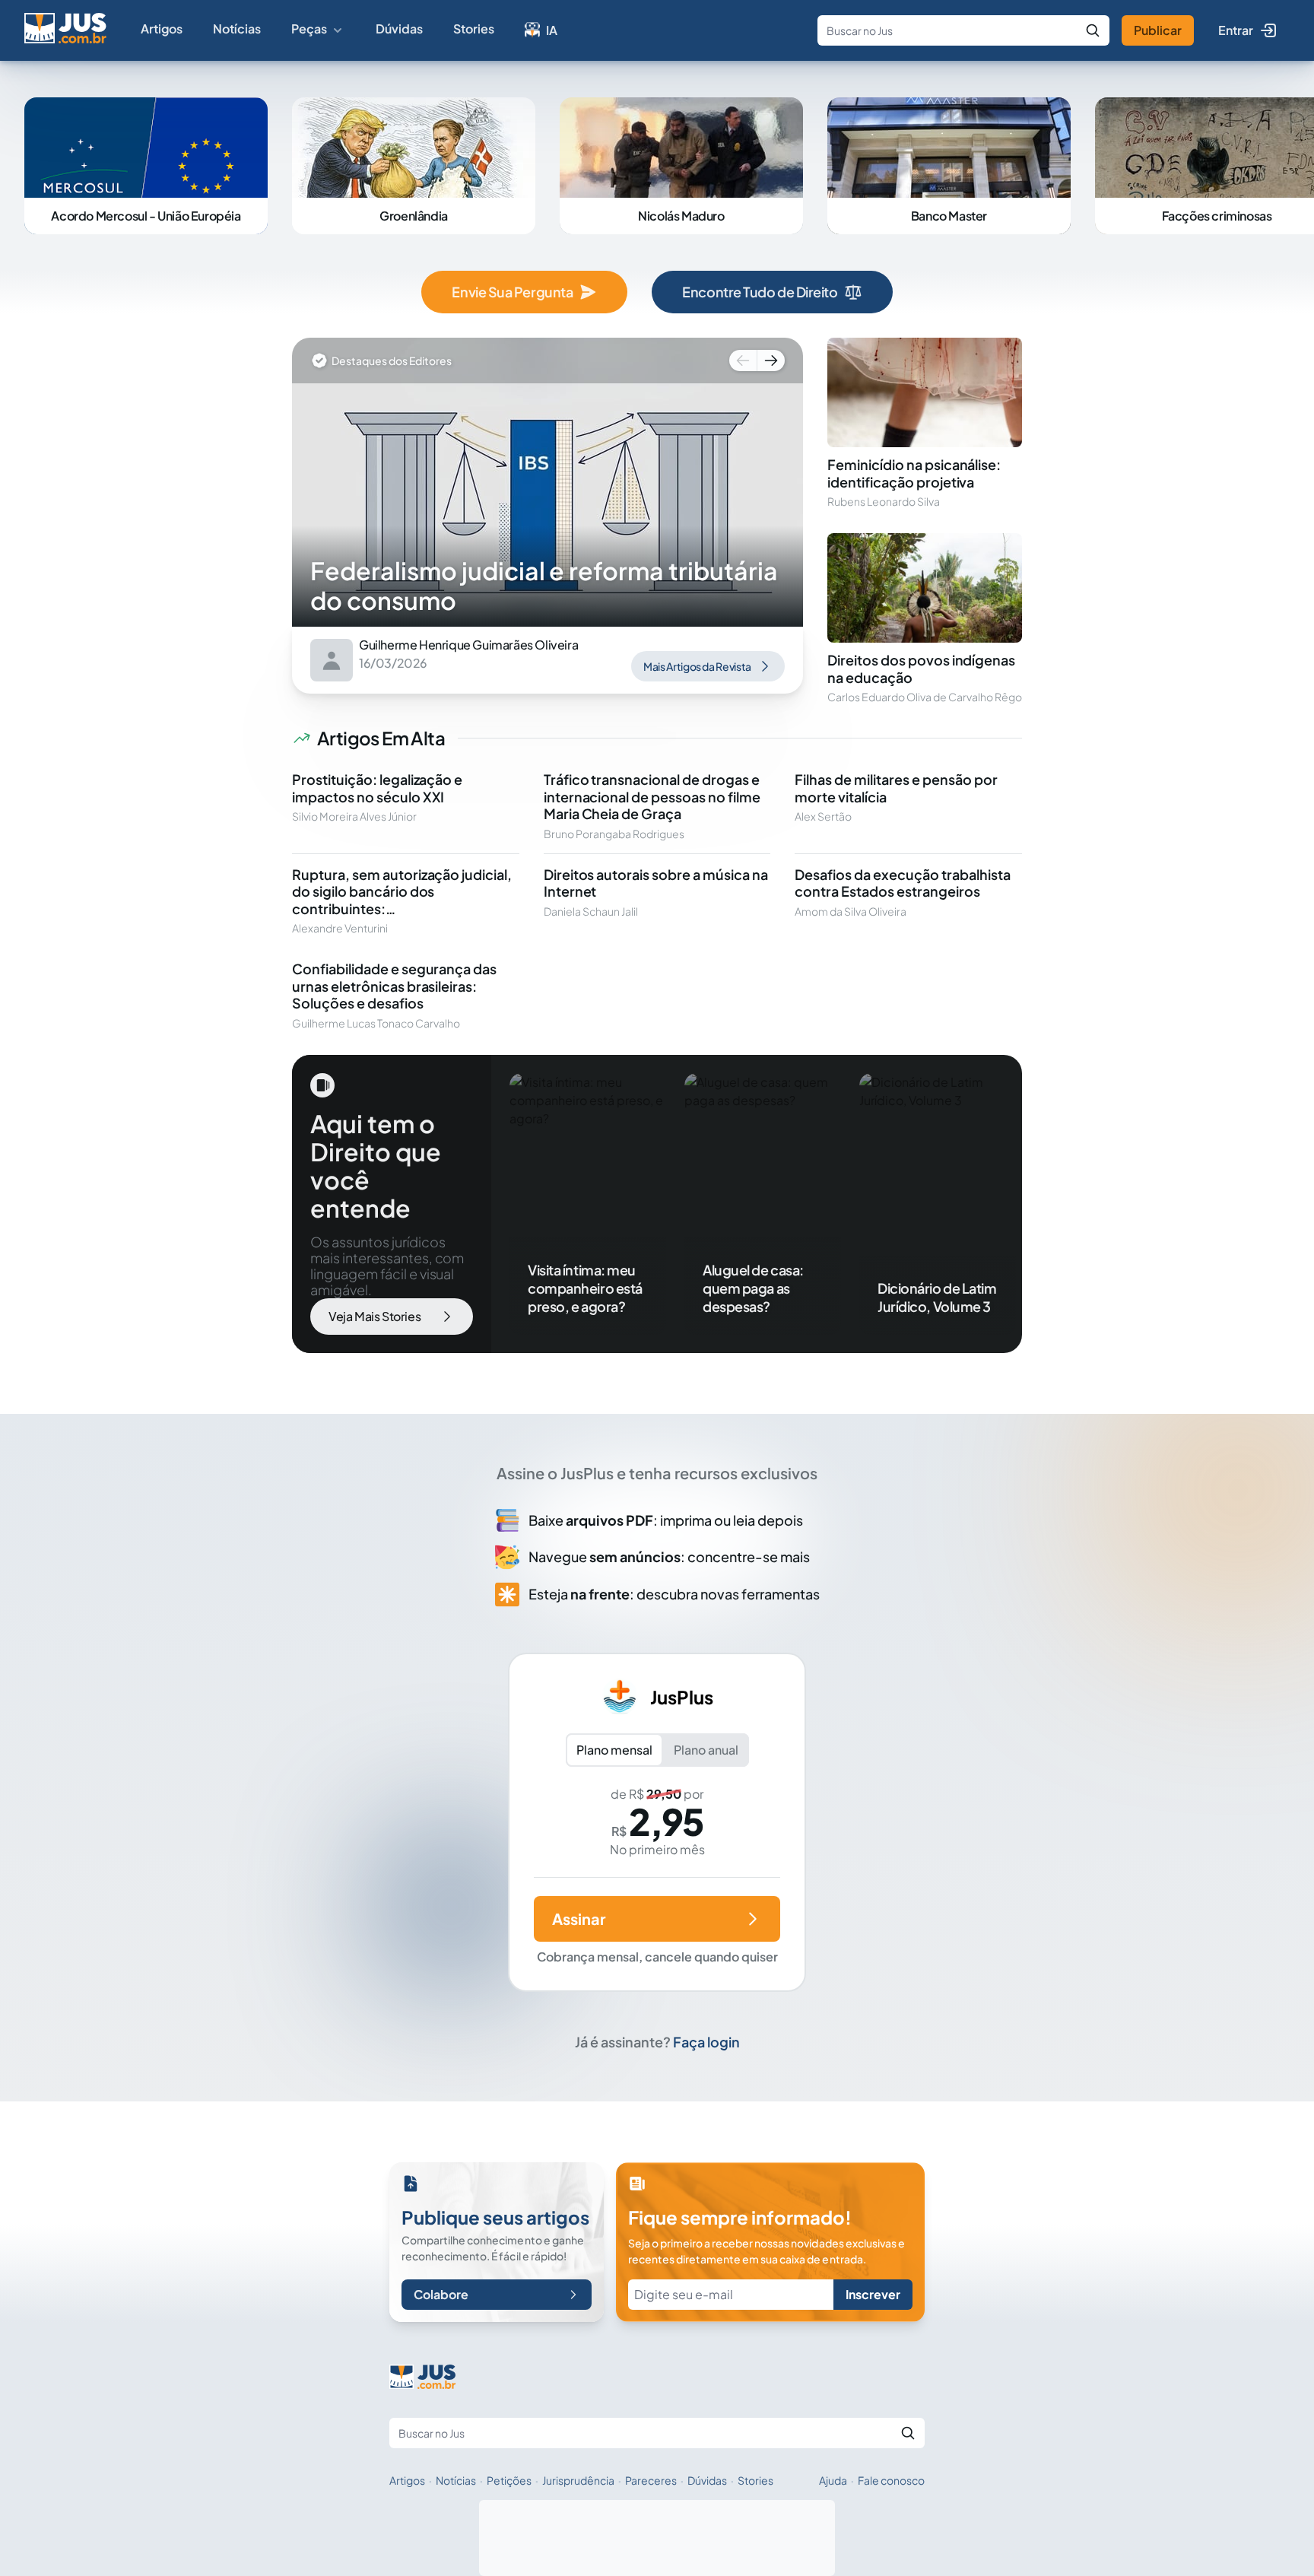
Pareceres (651, 2480)
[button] (741, 361)
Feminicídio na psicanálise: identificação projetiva (914, 473)
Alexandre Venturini (340, 928)
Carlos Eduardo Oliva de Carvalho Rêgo (925, 697)
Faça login (706, 2042)
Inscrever (873, 2294)
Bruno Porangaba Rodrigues (614, 834)
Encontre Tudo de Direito (760, 292)
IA (552, 30)
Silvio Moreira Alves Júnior (354, 816)
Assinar (579, 1919)
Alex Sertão (823, 816)
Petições (509, 2480)
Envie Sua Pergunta (512, 292)
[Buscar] (1093, 30)
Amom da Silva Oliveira (851, 911)
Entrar (1236, 30)
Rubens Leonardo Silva (884, 501)
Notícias (237, 29)
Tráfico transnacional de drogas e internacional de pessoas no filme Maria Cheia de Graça (652, 796)
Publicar (1158, 30)
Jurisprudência (578, 2480)
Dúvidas (399, 29)
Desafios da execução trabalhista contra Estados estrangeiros (902, 883)
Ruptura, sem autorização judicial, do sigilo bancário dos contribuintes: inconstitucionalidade (402, 900)
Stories (474, 29)
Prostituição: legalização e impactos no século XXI (377, 788)
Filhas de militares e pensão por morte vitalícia (896, 788)
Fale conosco (891, 2480)
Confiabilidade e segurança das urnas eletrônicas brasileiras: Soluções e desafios (394, 986)
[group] (547, 482)
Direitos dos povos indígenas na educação (921, 669)
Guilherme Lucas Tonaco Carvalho (376, 1023)
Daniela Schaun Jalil (591, 911)
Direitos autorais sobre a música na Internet (656, 883)
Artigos (162, 29)
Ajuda (833, 2480)
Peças (309, 29)
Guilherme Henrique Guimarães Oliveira (468, 645)
